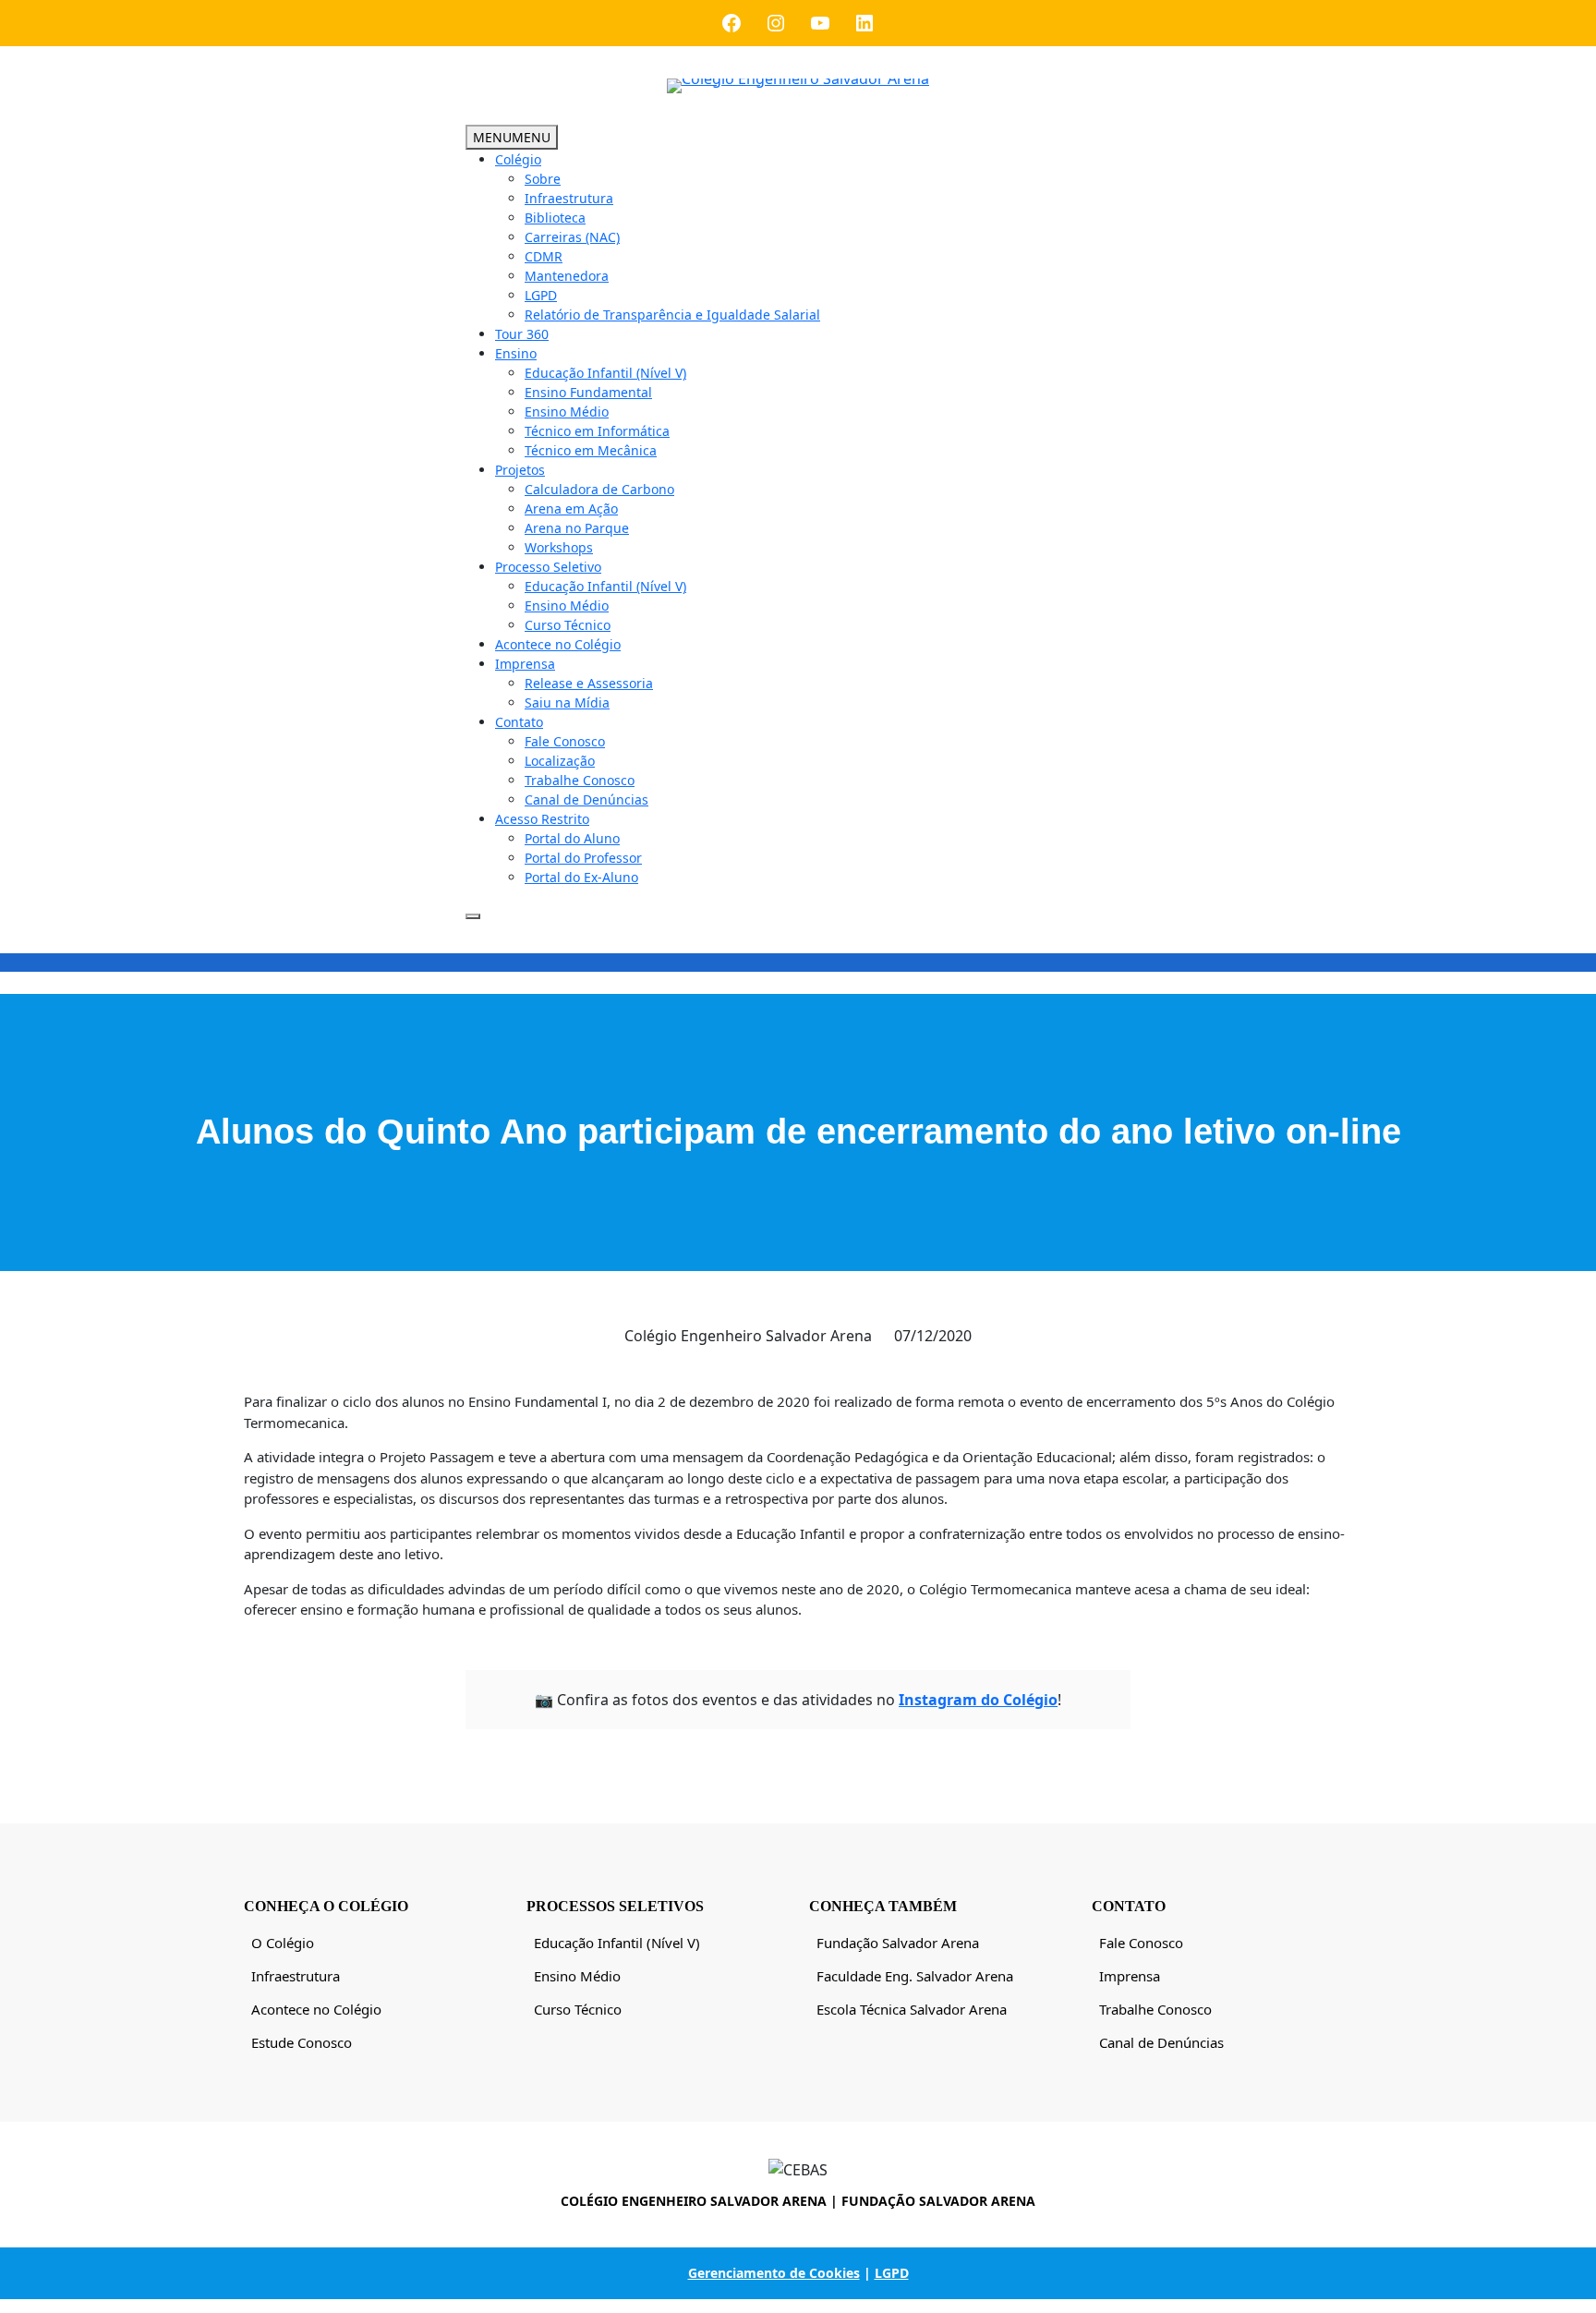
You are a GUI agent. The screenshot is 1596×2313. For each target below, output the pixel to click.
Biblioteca (555, 218)
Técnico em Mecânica (591, 450)
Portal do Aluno (572, 838)
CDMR (544, 256)
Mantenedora (567, 276)
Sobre (543, 179)
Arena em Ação (571, 509)
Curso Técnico (568, 625)
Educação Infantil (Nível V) (605, 373)
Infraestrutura (569, 198)
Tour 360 (522, 334)
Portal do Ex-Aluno (581, 877)
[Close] (473, 916)
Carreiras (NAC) (572, 237)
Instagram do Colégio (978, 1700)
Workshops (559, 547)
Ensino (516, 353)
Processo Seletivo (548, 567)
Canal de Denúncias (586, 799)
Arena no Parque (577, 528)
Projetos (520, 470)
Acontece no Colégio (558, 644)
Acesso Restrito (542, 819)
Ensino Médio (567, 412)
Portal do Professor (583, 858)
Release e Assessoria (589, 683)
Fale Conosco (565, 741)
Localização (560, 761)
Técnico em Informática (597, 431)
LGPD (541, 295)
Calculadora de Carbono (599, 489)
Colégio (518, 159)
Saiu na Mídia (567, 702)
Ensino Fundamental (588, 392)
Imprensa (525, 664)
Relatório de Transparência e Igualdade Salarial (672, 315)
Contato (519, 722)
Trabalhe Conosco (580, 780)
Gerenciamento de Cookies (774, 2273)
